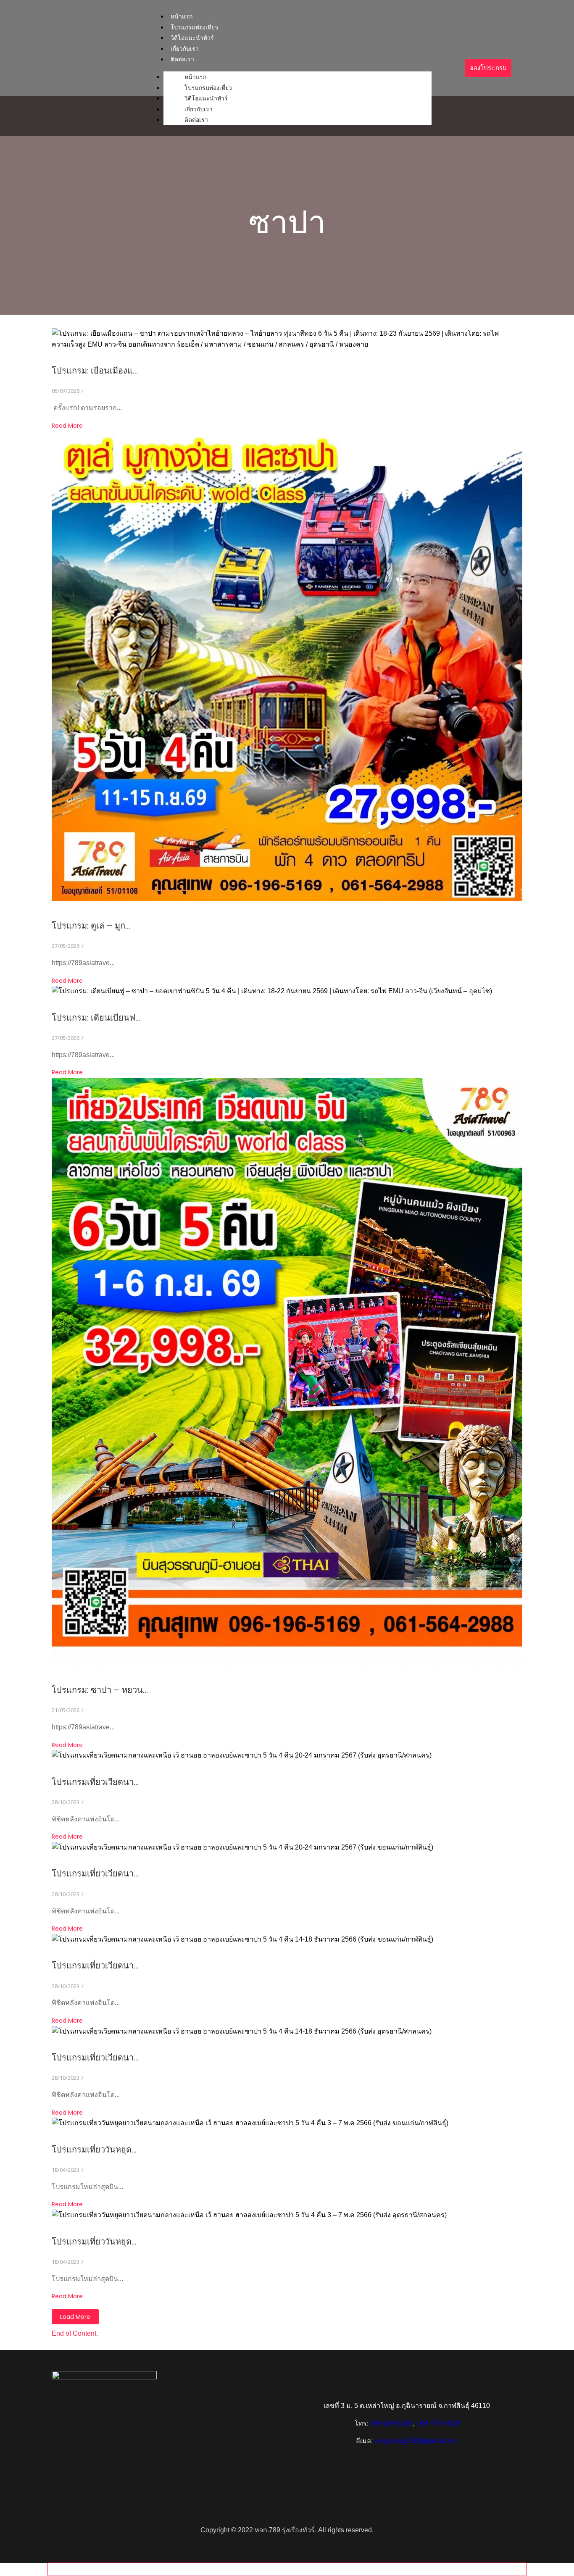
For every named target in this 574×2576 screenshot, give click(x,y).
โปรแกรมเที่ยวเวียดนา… (95, 1782)
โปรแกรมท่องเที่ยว (208, 88)
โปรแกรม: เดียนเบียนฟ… (96, 1018)
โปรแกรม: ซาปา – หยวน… (100, 1690)
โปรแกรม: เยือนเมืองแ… (95, 371)
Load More (75, 2317)
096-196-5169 (391, 2423)
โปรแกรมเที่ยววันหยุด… (94, 2150)
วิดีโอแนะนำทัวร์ (206, 98)
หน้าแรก (182, 16)
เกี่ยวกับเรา (199, 109)
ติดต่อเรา (182, 59)
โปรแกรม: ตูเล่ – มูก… (91, 926)
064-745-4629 (438, 2423)
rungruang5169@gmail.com (416, 2441)
